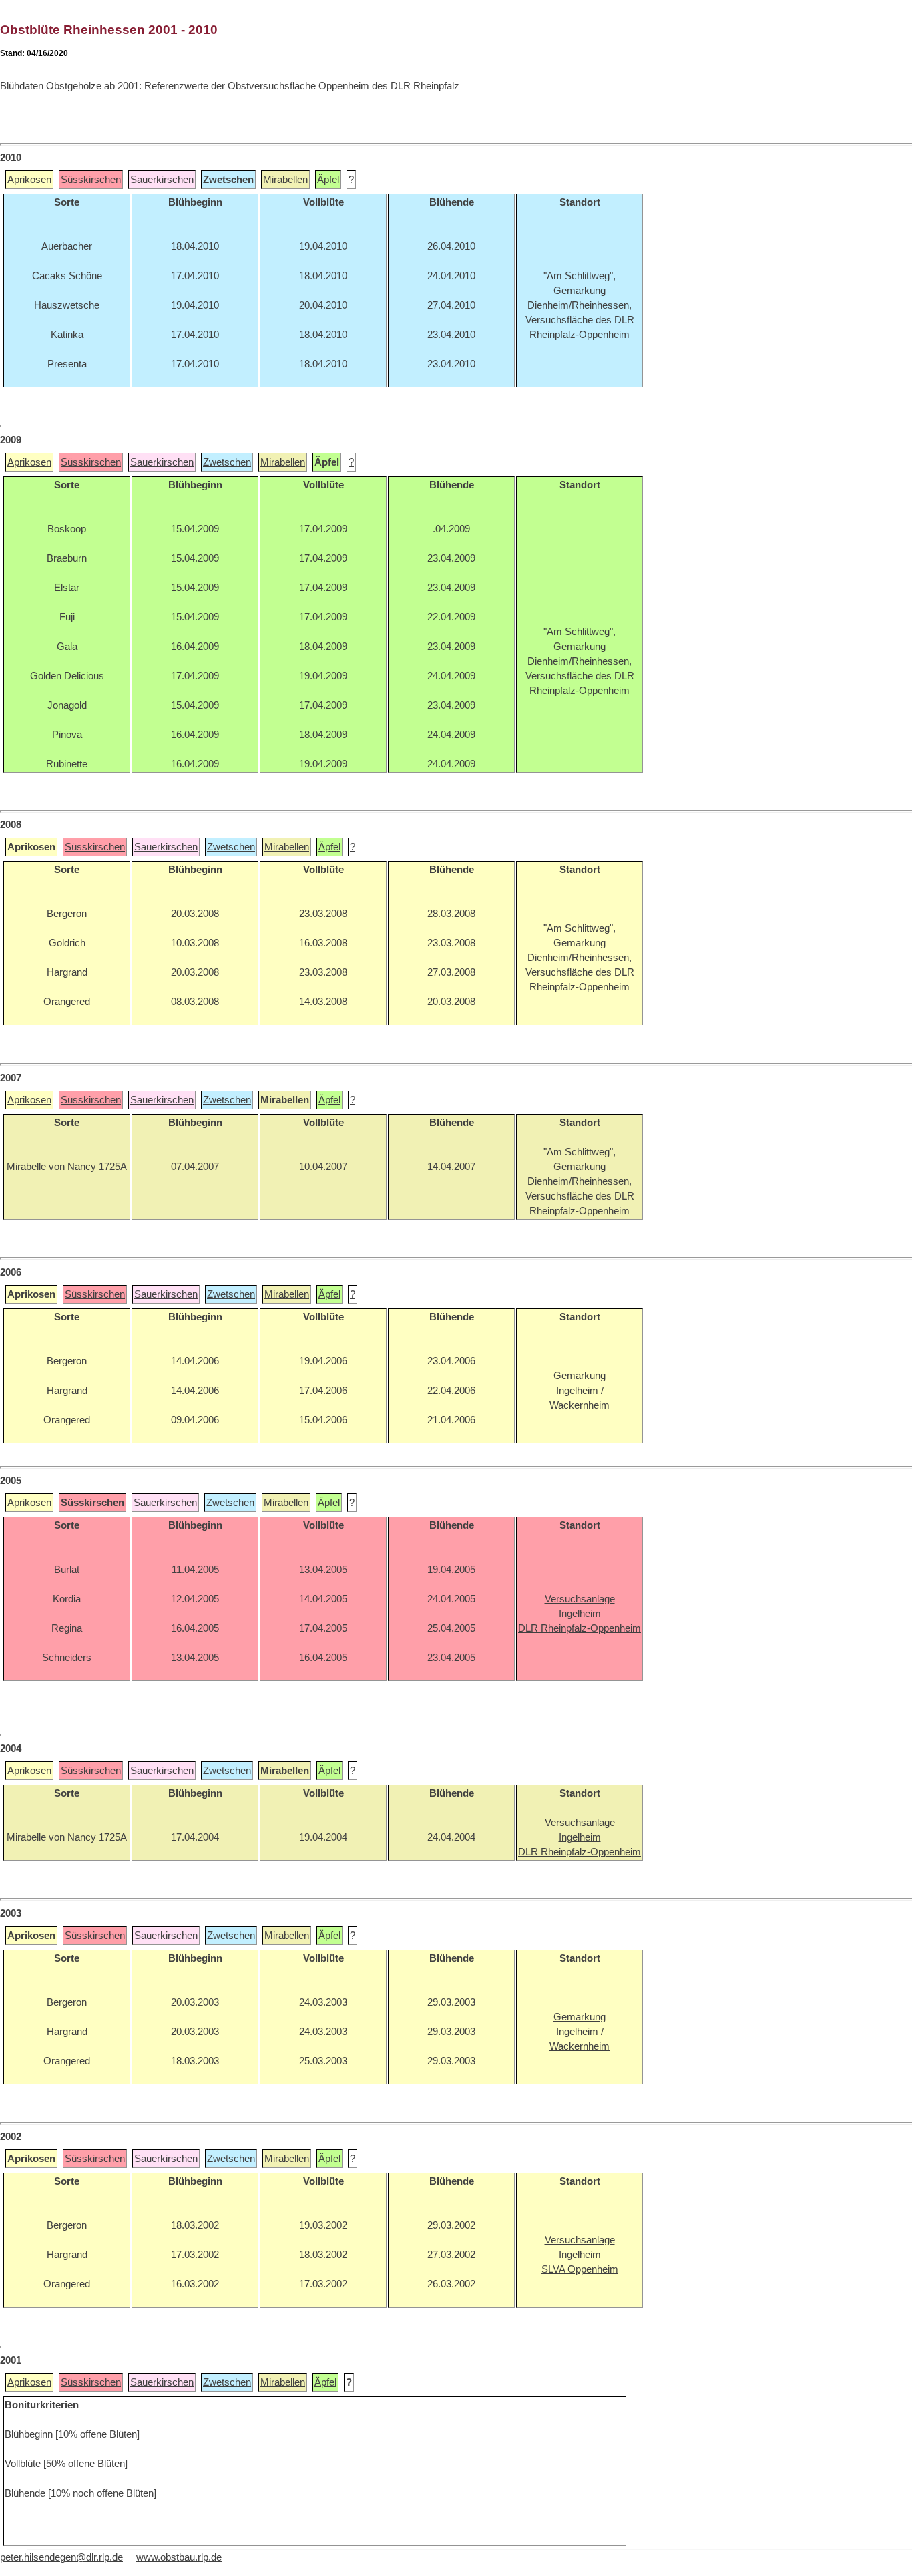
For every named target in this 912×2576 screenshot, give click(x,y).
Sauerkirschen (162, 180)
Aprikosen (29, 180)
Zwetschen (227, 462)
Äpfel (328, 180)
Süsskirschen (91, 180)
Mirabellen (285, 180)
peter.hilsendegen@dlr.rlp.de (61, 2557)
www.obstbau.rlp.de (179, 2557)
